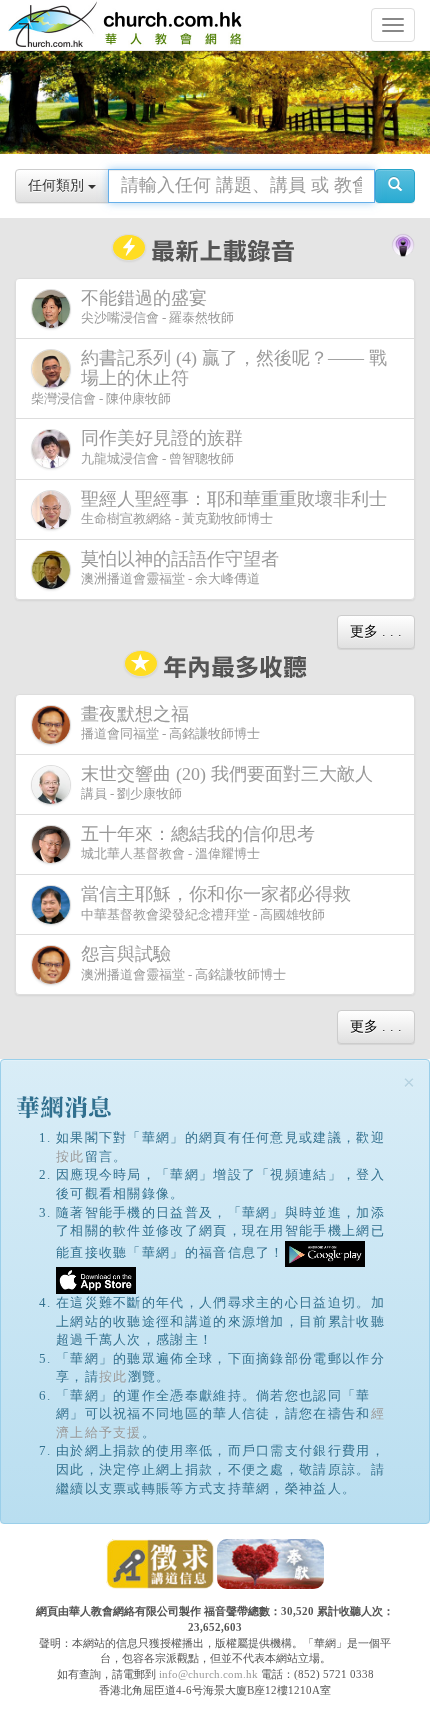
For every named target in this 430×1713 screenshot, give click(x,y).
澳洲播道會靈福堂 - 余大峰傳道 (180, 568)
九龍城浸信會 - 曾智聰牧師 (162, 447)
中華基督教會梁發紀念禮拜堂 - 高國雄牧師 (216, 903)
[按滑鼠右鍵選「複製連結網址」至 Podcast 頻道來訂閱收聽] (403, 243)
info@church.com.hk (208, 1674)
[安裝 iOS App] (96, 1279)
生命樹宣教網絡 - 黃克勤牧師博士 (234, 508)
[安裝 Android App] (325, 1252)
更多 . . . (376, 631)
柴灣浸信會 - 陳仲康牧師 (209, 377)
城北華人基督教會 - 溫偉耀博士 (198, 843)
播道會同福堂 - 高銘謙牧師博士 (170, 723)
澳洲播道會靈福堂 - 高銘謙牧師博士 (183, 963)
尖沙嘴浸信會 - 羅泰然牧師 (157, 307)
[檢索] (395, 186)
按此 (70, 1156)
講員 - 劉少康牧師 (227, 783)
